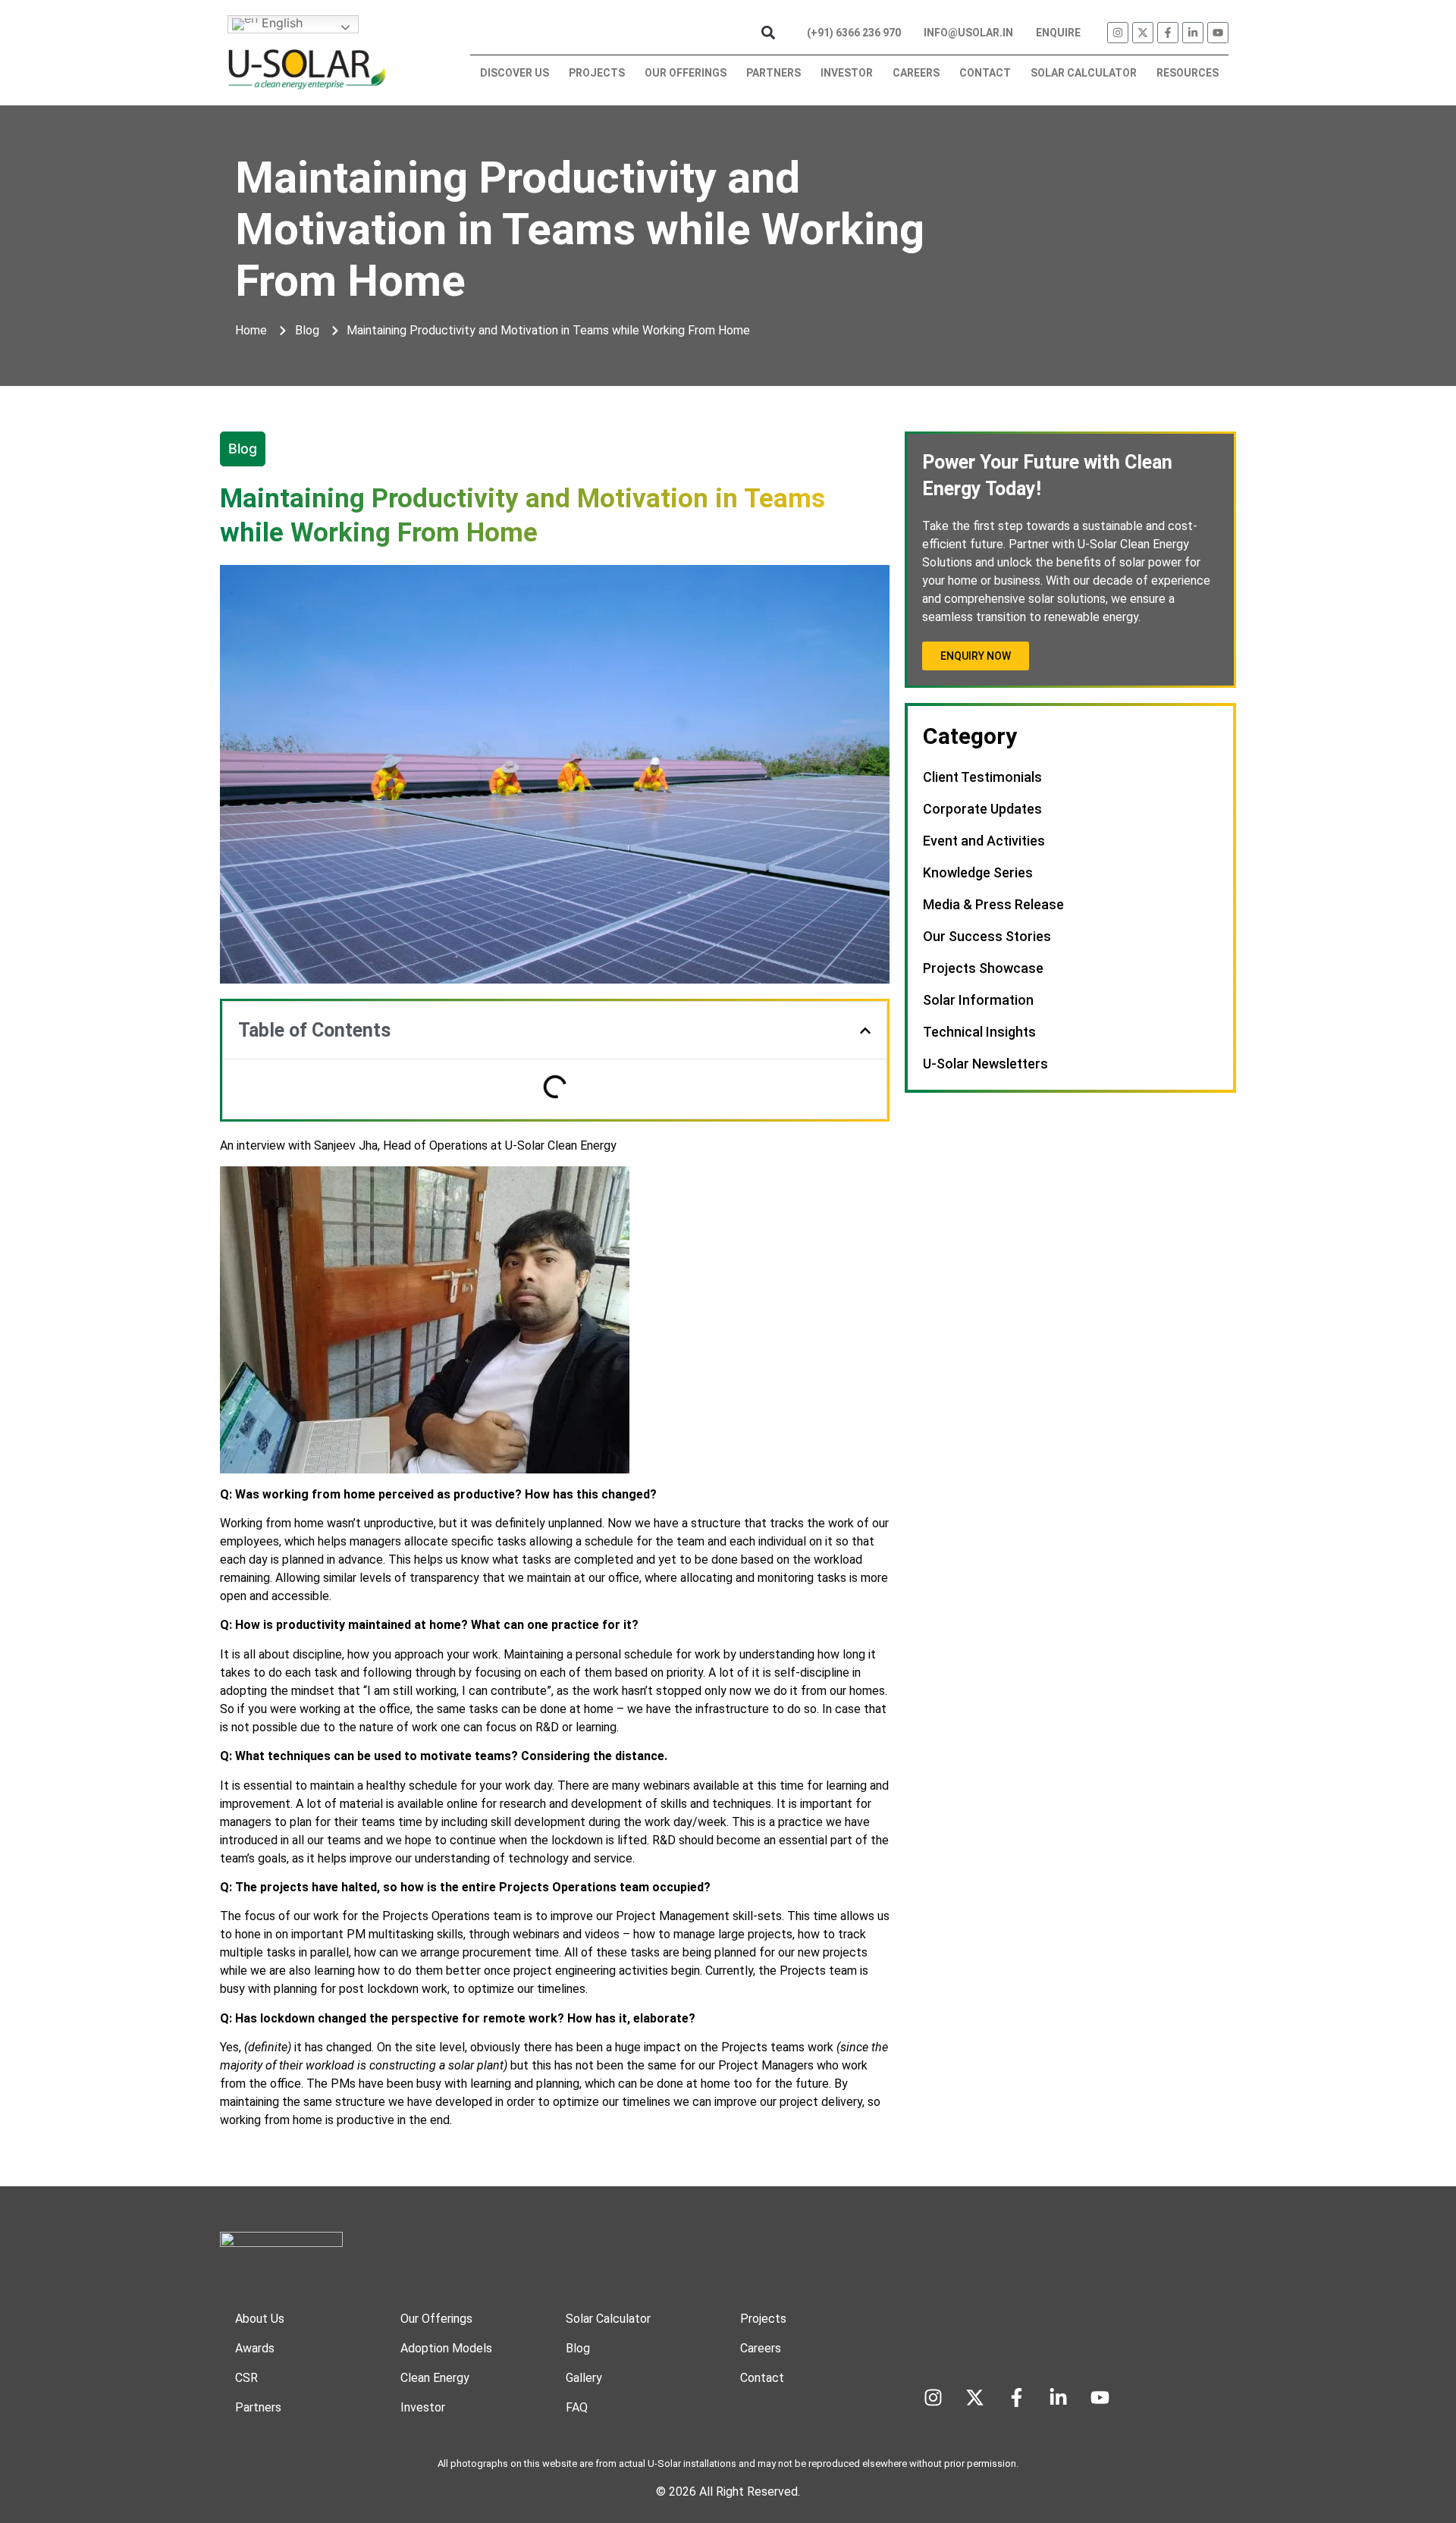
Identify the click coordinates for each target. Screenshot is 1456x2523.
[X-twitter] (1143, 33)
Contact (985, 73)
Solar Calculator (1084, 73)
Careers (916, 73)
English (280, 23)
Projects (597, 73)
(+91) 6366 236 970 (854, 33)
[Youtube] (1218, 33)
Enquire (1058, 33)
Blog (243, 449)
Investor (847, 73)
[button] (768, 33)
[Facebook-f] (1168, 33)
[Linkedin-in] (1193, 33)
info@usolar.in (968, 33)
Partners (773, 73)
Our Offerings (686, 73)
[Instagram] (1118, 33)
